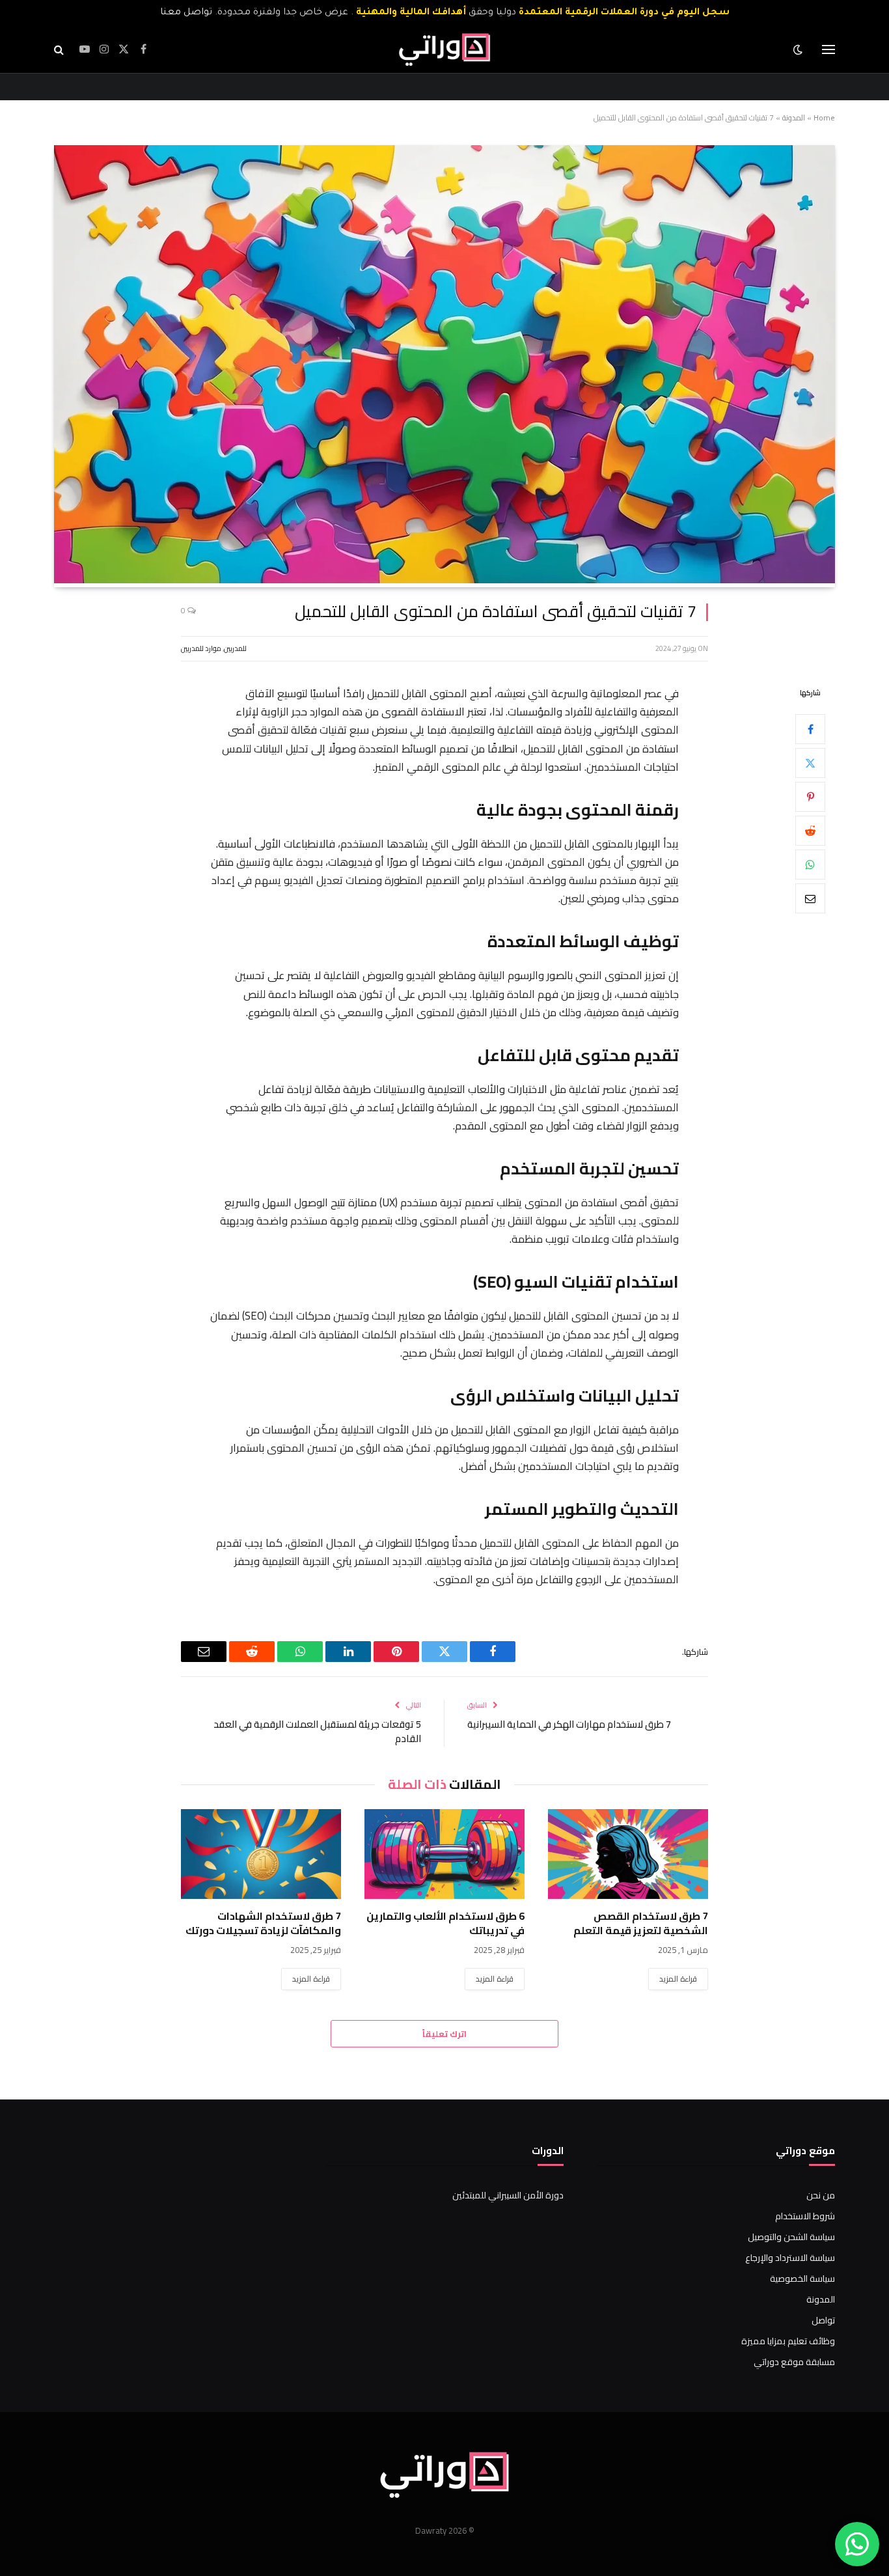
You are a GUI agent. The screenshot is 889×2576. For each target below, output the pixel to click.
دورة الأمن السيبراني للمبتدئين (508, 2195)
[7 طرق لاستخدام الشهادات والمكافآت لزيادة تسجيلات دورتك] (261, 1854)
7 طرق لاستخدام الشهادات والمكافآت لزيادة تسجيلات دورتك (263, 1924)
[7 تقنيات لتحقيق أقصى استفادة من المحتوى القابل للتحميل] (444, 580)
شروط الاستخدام (805, 2216)
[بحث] (60, 50)
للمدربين (235, 648)
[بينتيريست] (810, 797)
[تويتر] (810, 763)
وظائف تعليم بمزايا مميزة (788, 2341)
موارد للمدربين (201, 648)
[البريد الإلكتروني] (810, 898)
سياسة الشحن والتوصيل (791, 2237)
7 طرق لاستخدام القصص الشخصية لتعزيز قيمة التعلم (641, 1924)
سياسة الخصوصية (802, 2278)
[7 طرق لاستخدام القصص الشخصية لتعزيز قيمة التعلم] (628, 1854)
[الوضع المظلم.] (799, 49)
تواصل (823, 2320)
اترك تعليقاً (444, 2034)
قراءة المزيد (678, 1979)
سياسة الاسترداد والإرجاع (790, 2258)
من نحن (821, 2195)
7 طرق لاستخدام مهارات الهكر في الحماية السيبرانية (569, 1724)
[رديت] (810, 831)
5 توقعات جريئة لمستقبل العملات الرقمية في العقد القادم (317, 1732)
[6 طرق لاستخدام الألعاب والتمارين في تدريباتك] (444, 1854)
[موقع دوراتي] (444, 49)
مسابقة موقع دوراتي (794, 2362)
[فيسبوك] (810, 729)
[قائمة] (828, 50)
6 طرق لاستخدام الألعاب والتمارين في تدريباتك (445, 1924)
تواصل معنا (186, 13)
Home (824, 118)
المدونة (794, 118)
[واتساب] (810, 865)
